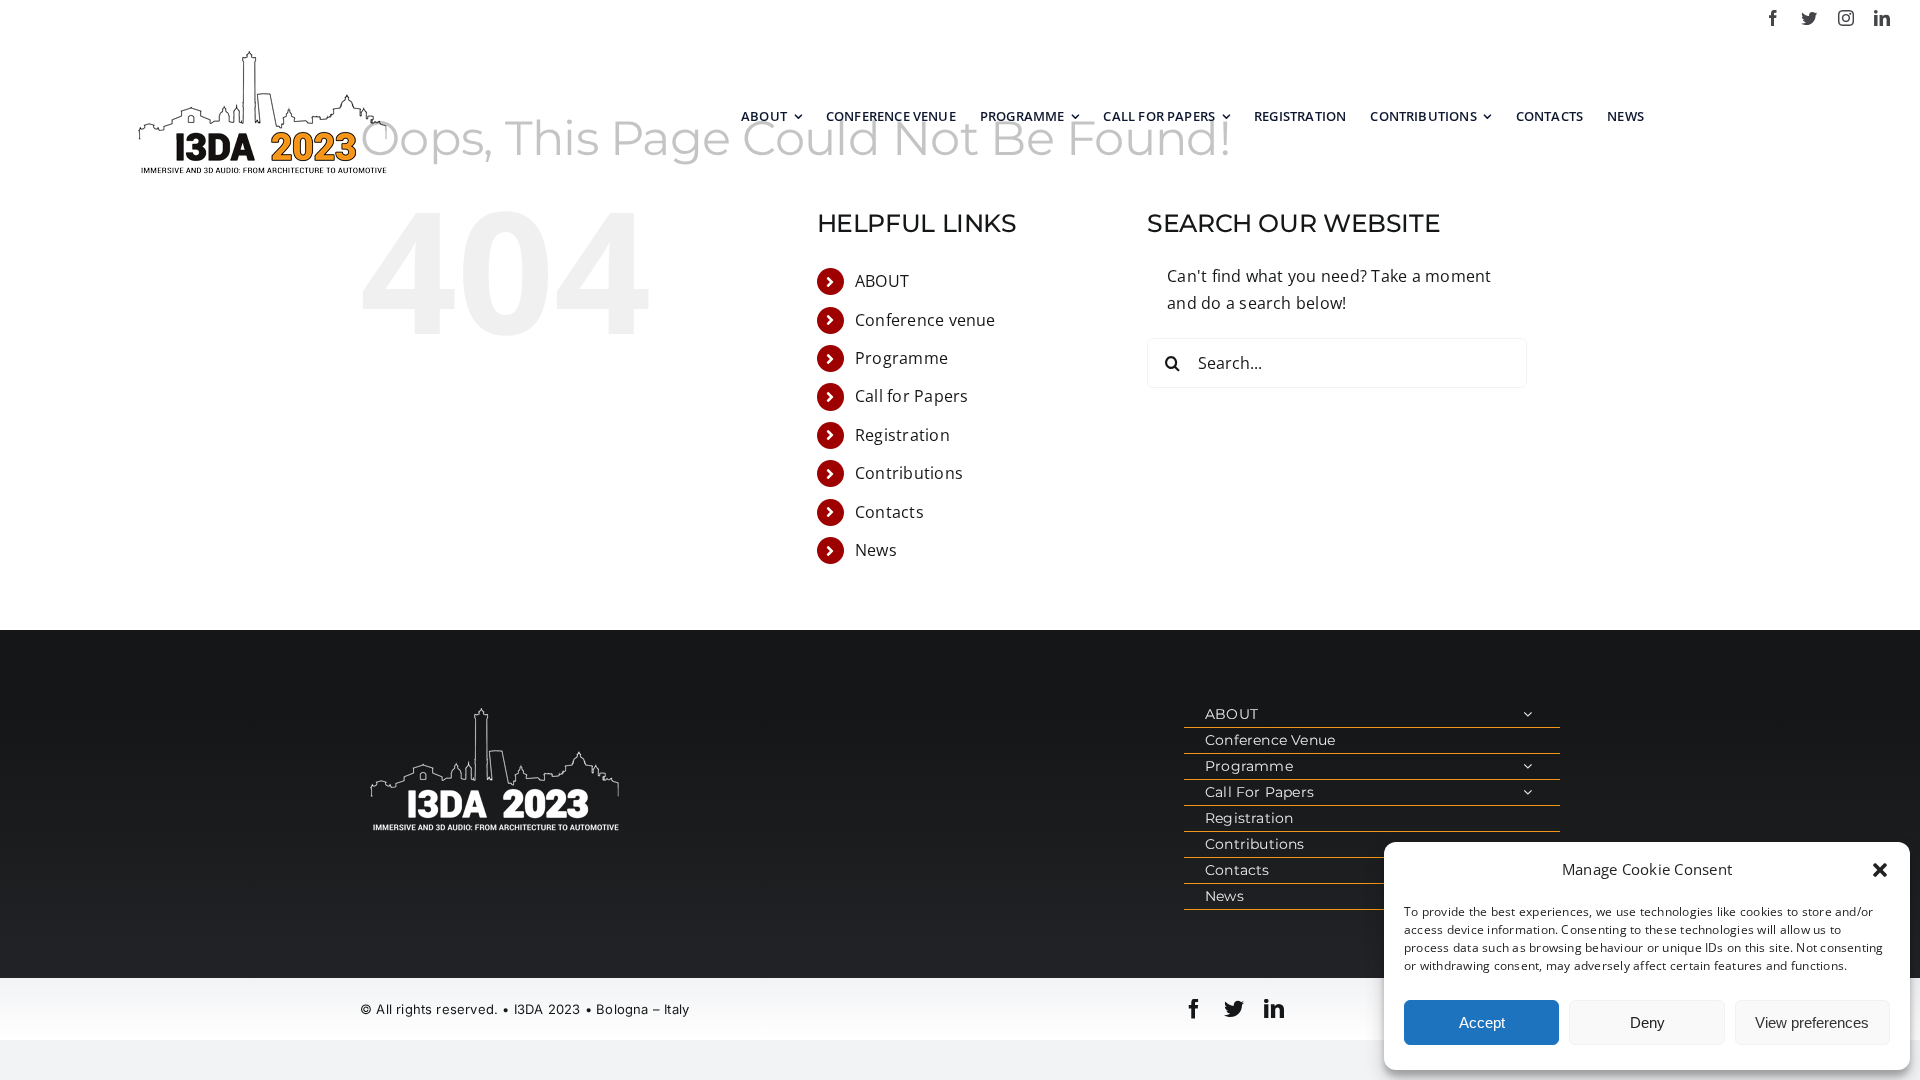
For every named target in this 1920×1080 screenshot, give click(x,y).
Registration (902, 435)
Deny (1647, 1022)
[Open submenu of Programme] (1527, 766)
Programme (901, 358)
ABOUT (882, 281)
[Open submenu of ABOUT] (1527, 714)
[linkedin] (1882, 18)
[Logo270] (263, 53)
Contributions (909, 473)
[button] (1880, 870)
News (876, 550)
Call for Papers (912, 396)
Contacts (889, 512)
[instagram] (1846, 18)
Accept (1482, 1022)
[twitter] (1809, 18)
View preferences (1812, 1022)
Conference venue (925, 320)
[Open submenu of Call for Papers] (1527, 792)
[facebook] (1773, 18)
